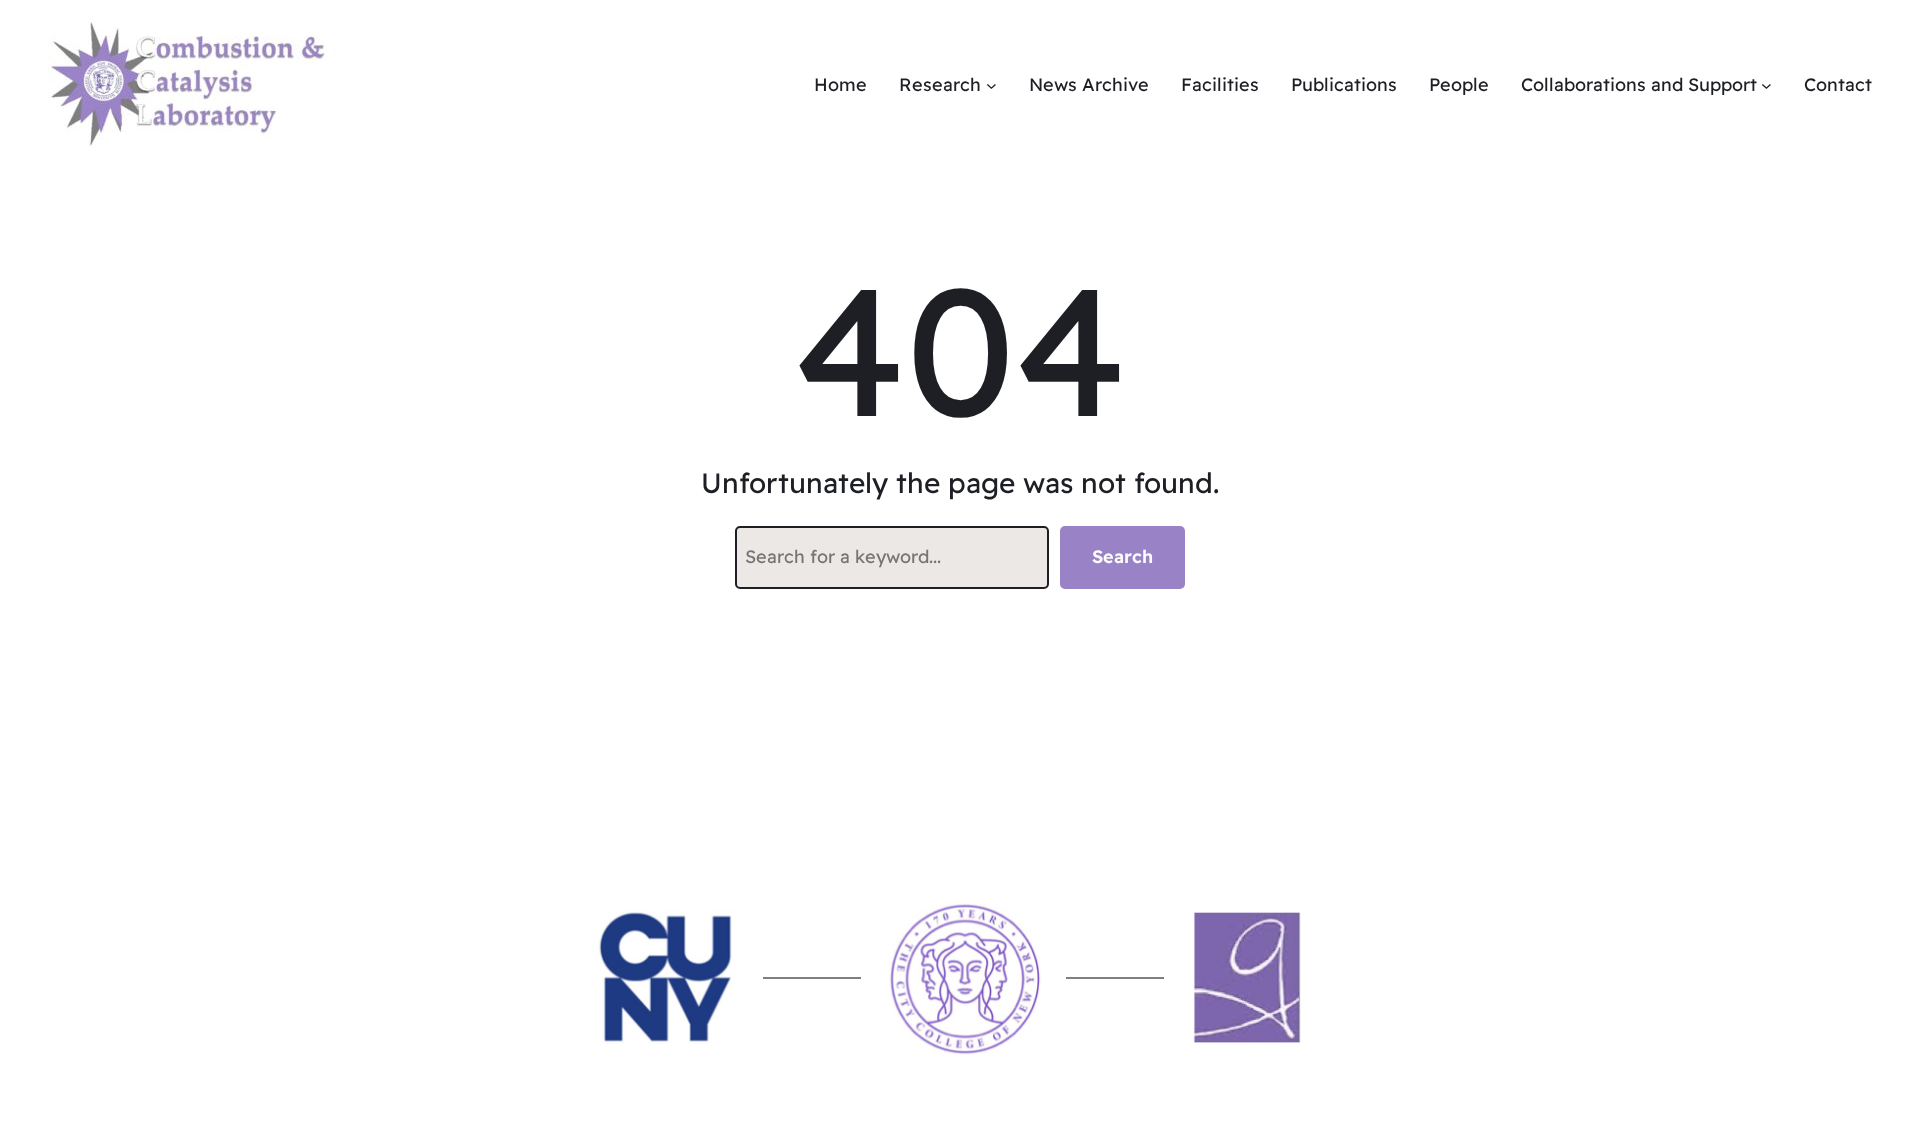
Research (940, 84)
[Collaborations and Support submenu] (1766, 85)
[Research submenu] (991, 85)
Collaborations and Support (1639, 84)
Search (1122, 556)
